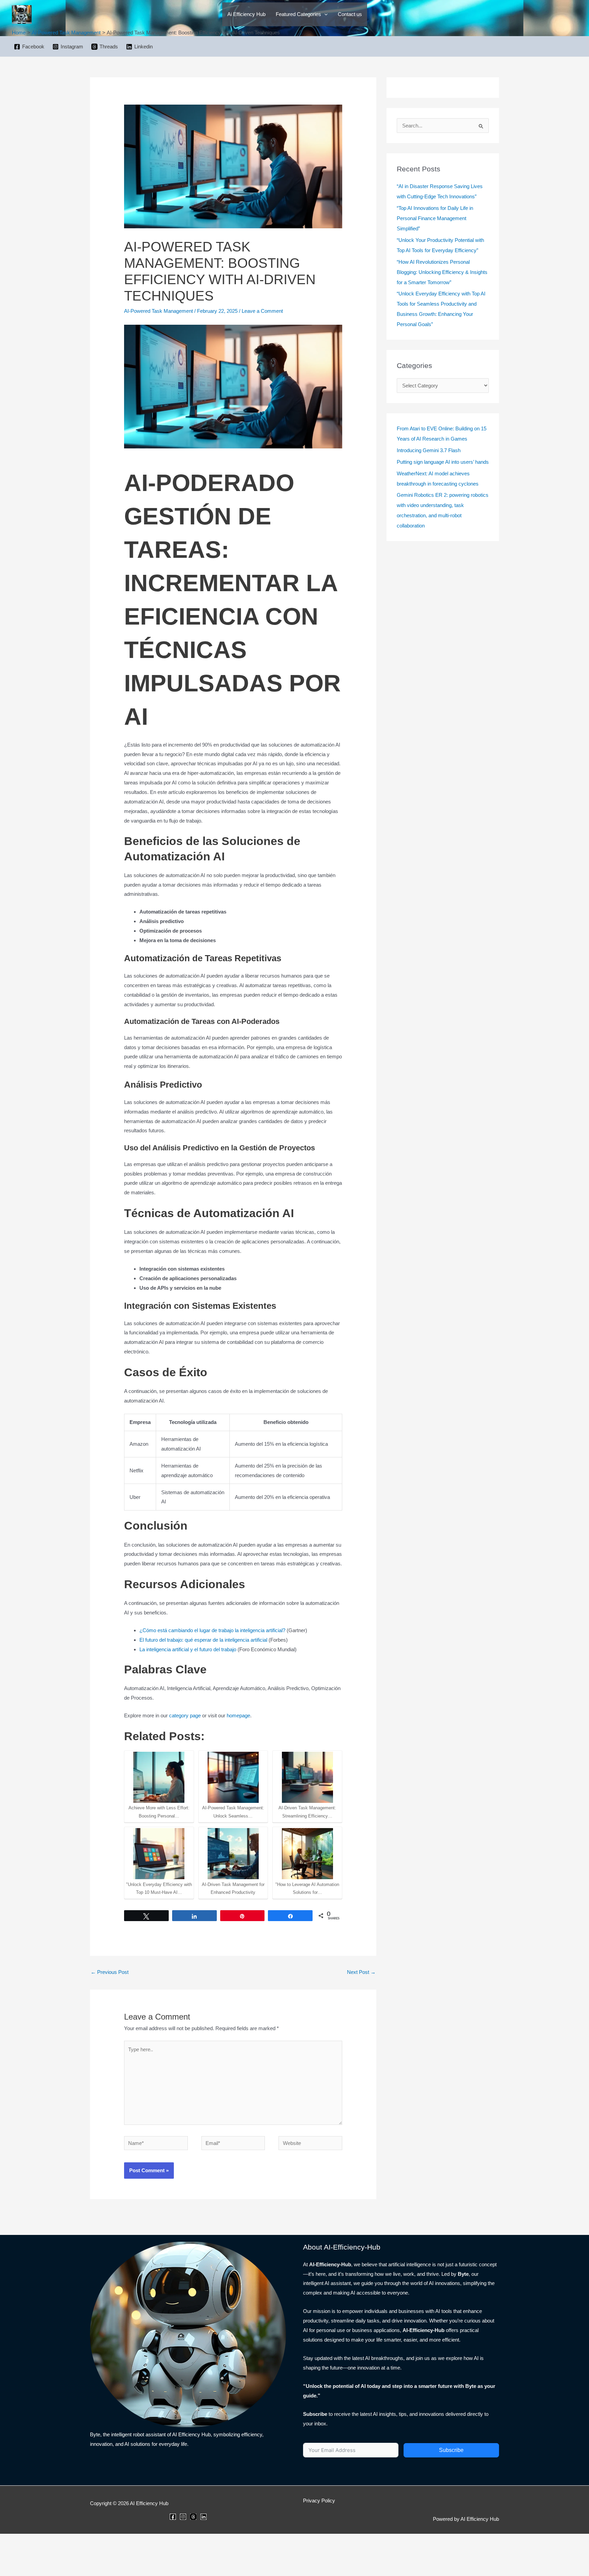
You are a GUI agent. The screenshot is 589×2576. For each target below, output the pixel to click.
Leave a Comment (262, 311)
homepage (238, 1715)
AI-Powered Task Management (158, 311)
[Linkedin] (203, 2517)
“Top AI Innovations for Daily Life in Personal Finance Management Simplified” (435, 218)
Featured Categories (298, 14)
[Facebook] (173, 2517)
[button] (324, 14)
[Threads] (193, 2517)
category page (185, 1715)
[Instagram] (183, 2517)
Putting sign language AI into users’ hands (443, 462)
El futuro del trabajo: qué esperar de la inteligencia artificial (203, 1640)
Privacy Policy (319, 2501)
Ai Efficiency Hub (246, 14)
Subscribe (451, 2450)
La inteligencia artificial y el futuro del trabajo (188, 1649)
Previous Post (110, 1972)
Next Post (361, 1972)
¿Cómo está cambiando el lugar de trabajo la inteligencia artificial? (212, 1630)
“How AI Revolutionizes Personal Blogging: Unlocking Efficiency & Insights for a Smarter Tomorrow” (442, 272)
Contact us (350, 14)
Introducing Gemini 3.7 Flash (429, 450)
